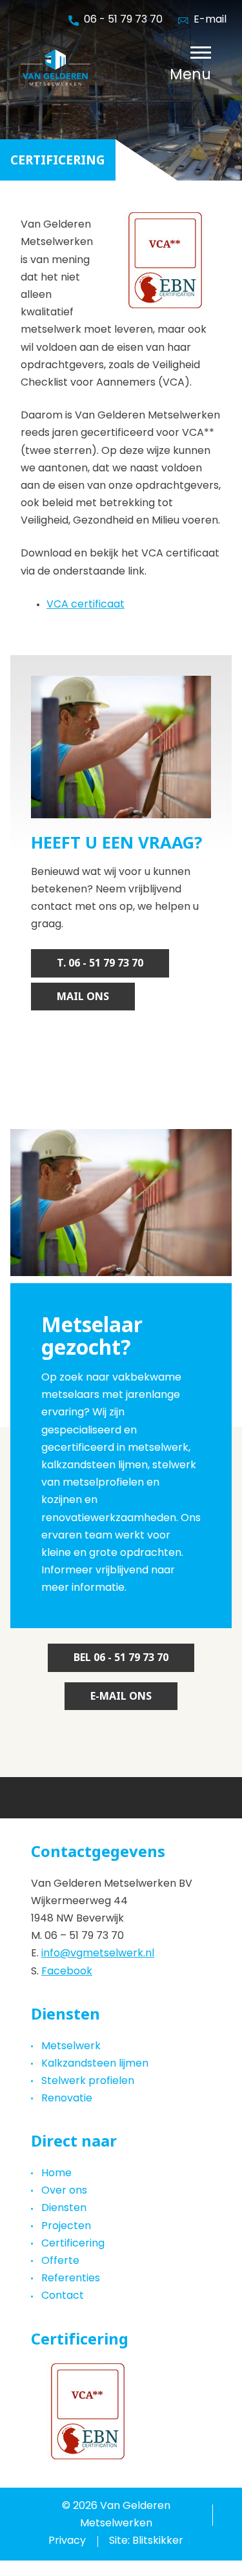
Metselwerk (71, 2047)
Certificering (73, 2244)
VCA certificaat (86, 605)
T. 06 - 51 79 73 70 (100, 963)
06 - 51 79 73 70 (123, 20)
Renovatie (67, 2099)
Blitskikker (158, 2541)
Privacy (67, 2541)
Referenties (71, 2279)
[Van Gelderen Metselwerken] (90, 68)
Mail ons (83, 997)
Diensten (64, 2208)
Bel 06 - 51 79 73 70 (121, 1657)
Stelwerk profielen (88, 2081)
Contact (63, 2296)
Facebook (67, 1972)
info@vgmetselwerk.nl (98, 1954)
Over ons (64, 2191)
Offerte (60, 2261)
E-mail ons (121, 1696)
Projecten (66, 2227)
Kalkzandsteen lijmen (95, 2064)
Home (56, 2174)
